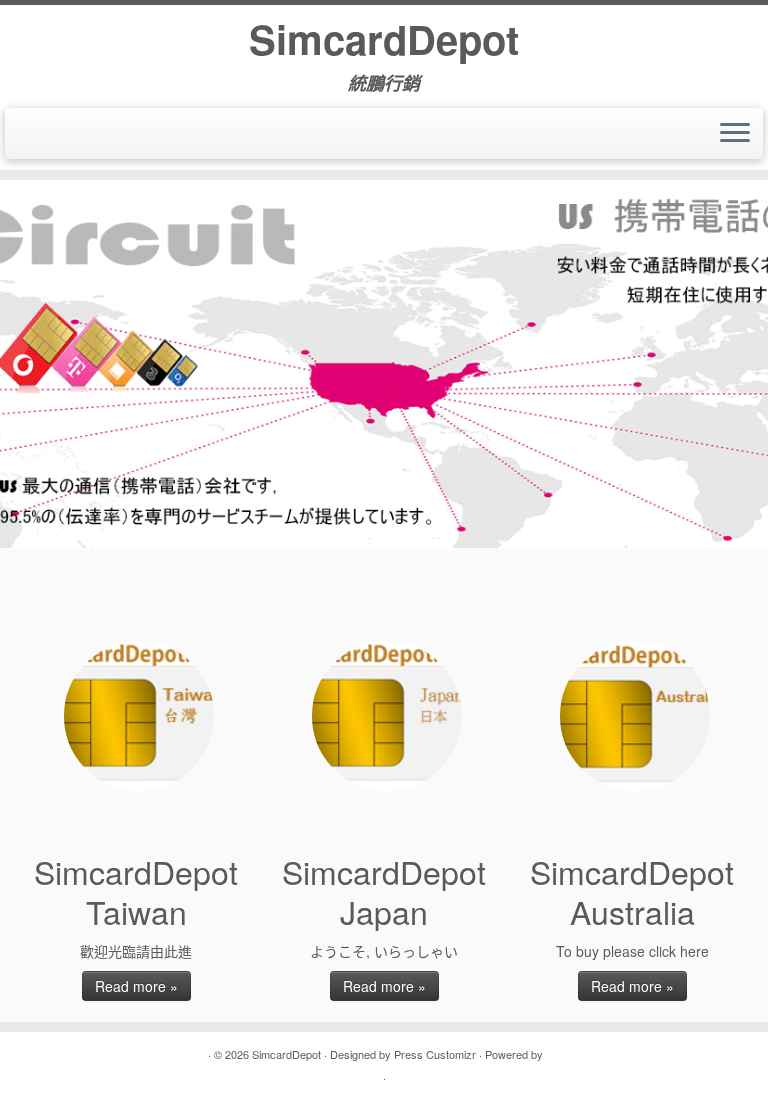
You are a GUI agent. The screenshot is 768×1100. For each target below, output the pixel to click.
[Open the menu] (735, 134)
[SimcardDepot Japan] (387, 716)
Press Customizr (435, 1054)
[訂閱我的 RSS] (36, 134)
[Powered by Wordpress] (553, 1052)
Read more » (136, 986)
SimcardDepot (384, 39)
